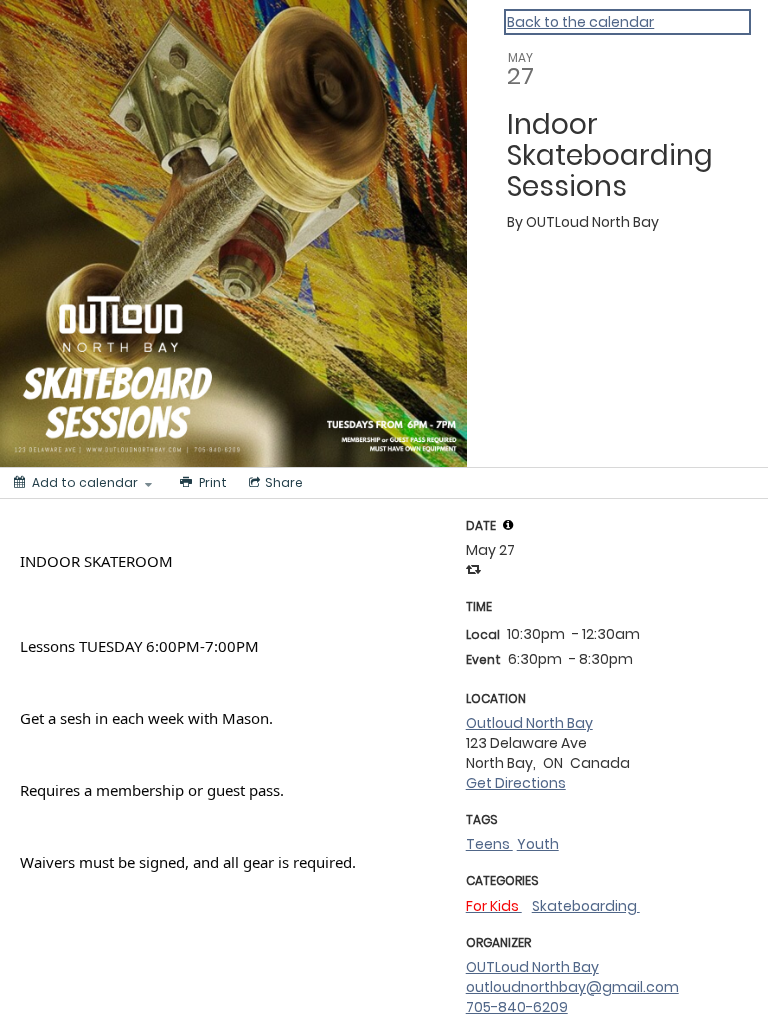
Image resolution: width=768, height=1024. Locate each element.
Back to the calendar (580, 22)
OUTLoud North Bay (532, 967)
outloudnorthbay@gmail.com (572, 987)
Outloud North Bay (529, 723)
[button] (508, 525)
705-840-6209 (517, 1007)
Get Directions (516, 783)
